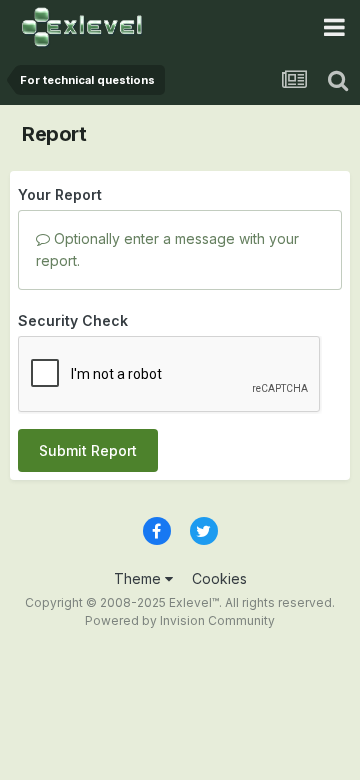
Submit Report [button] (88, 450)
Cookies (219, 578)
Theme (139, 578)
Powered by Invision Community (180, 620)
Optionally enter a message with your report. (167, 249)
